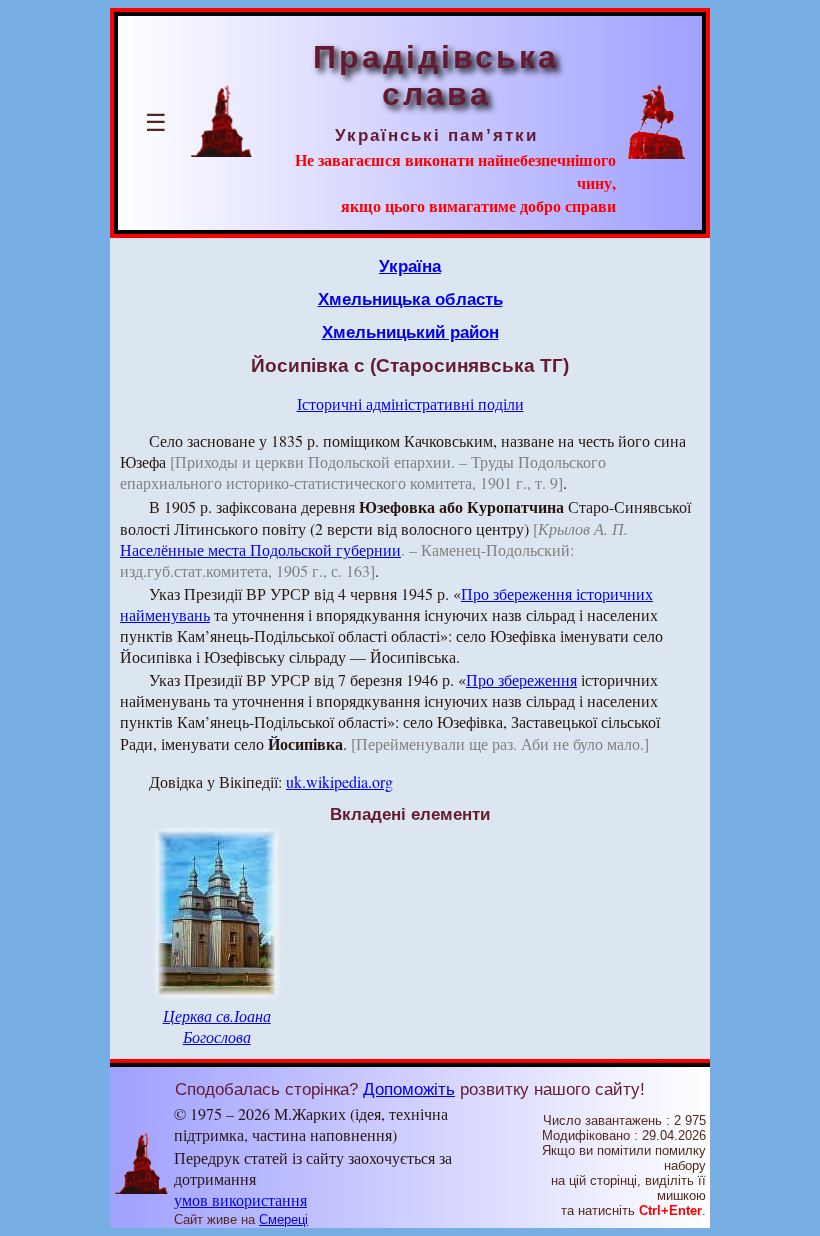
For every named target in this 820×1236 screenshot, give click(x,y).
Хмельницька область (410, 299)
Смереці (283, 1219)
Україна (410, 266)
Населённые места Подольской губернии (260, 549)
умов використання (240, 1199)
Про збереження (521, 679)
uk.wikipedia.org (339, 781)
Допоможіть (409, 1089)
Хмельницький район (410, 332)
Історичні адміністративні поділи (410, 403)
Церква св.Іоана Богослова (217, 1026)
